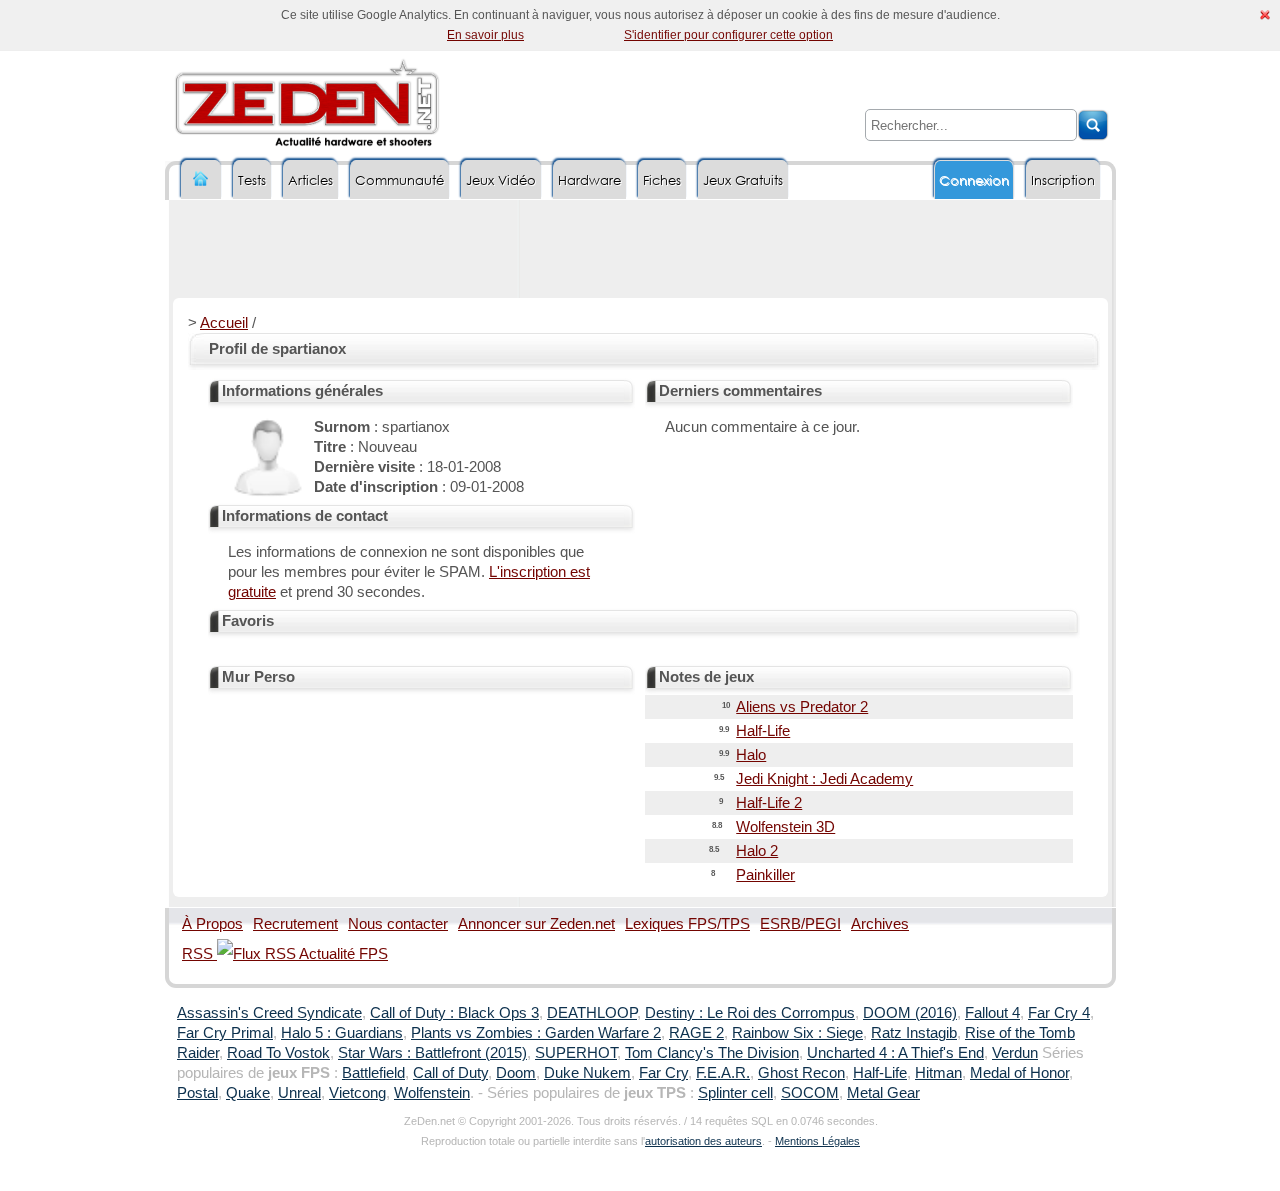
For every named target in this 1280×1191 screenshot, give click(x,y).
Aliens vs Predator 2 (802, 707)
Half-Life (763, 731)
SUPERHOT (576, 1053)
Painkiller (765, 875)
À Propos (212, 924)
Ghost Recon (801, 1073)
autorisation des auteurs (703, 1141)
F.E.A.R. (723, 1073)
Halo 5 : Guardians (342, 1033)
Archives (880, 924)
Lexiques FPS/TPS (687, 924)
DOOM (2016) (910, 1013)
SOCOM (810, 1093)
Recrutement (295, 924)
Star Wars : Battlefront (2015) (432, 1053)
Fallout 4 (992, 1013)
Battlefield (373, 1073)
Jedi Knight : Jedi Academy (824, 779)
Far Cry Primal (225, 1033)
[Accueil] (201, 179)
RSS (199, 954)
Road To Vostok (278, 1053)
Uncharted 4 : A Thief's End (895, 1053)
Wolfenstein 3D (785, 827)
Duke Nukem (587, 1073)
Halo (751, 755)
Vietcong (357, 1093)
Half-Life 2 (769, 803)
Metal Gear (883, 1093)
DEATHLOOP (592, 1013)
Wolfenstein (432, 1093)
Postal (197, 1093)
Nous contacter (398, 924)
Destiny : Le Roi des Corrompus (750, 1013)
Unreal (299, 1093)
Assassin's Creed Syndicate (269, 1013)
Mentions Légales (817, 1141)
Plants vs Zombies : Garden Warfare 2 (536, 1033)
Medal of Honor (1019, 1073)
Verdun (1015, 1053)
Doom (516, 1073)
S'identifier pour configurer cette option (728, 35)
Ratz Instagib (914, 1033)
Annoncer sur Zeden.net (536, 924)
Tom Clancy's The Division (712, 1053)
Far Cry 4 (1059, 1013)
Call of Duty (450, 1073)
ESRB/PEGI (800, 924)
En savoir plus (485, 35)
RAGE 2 (696, 1033)
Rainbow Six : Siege (797, 1033)
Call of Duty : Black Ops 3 (454, 1013)
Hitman (938, 1073)
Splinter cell (735, 1093)
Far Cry (663, 1073)
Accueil (224, 323)
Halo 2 (757, 851)
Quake (248, 1093)
